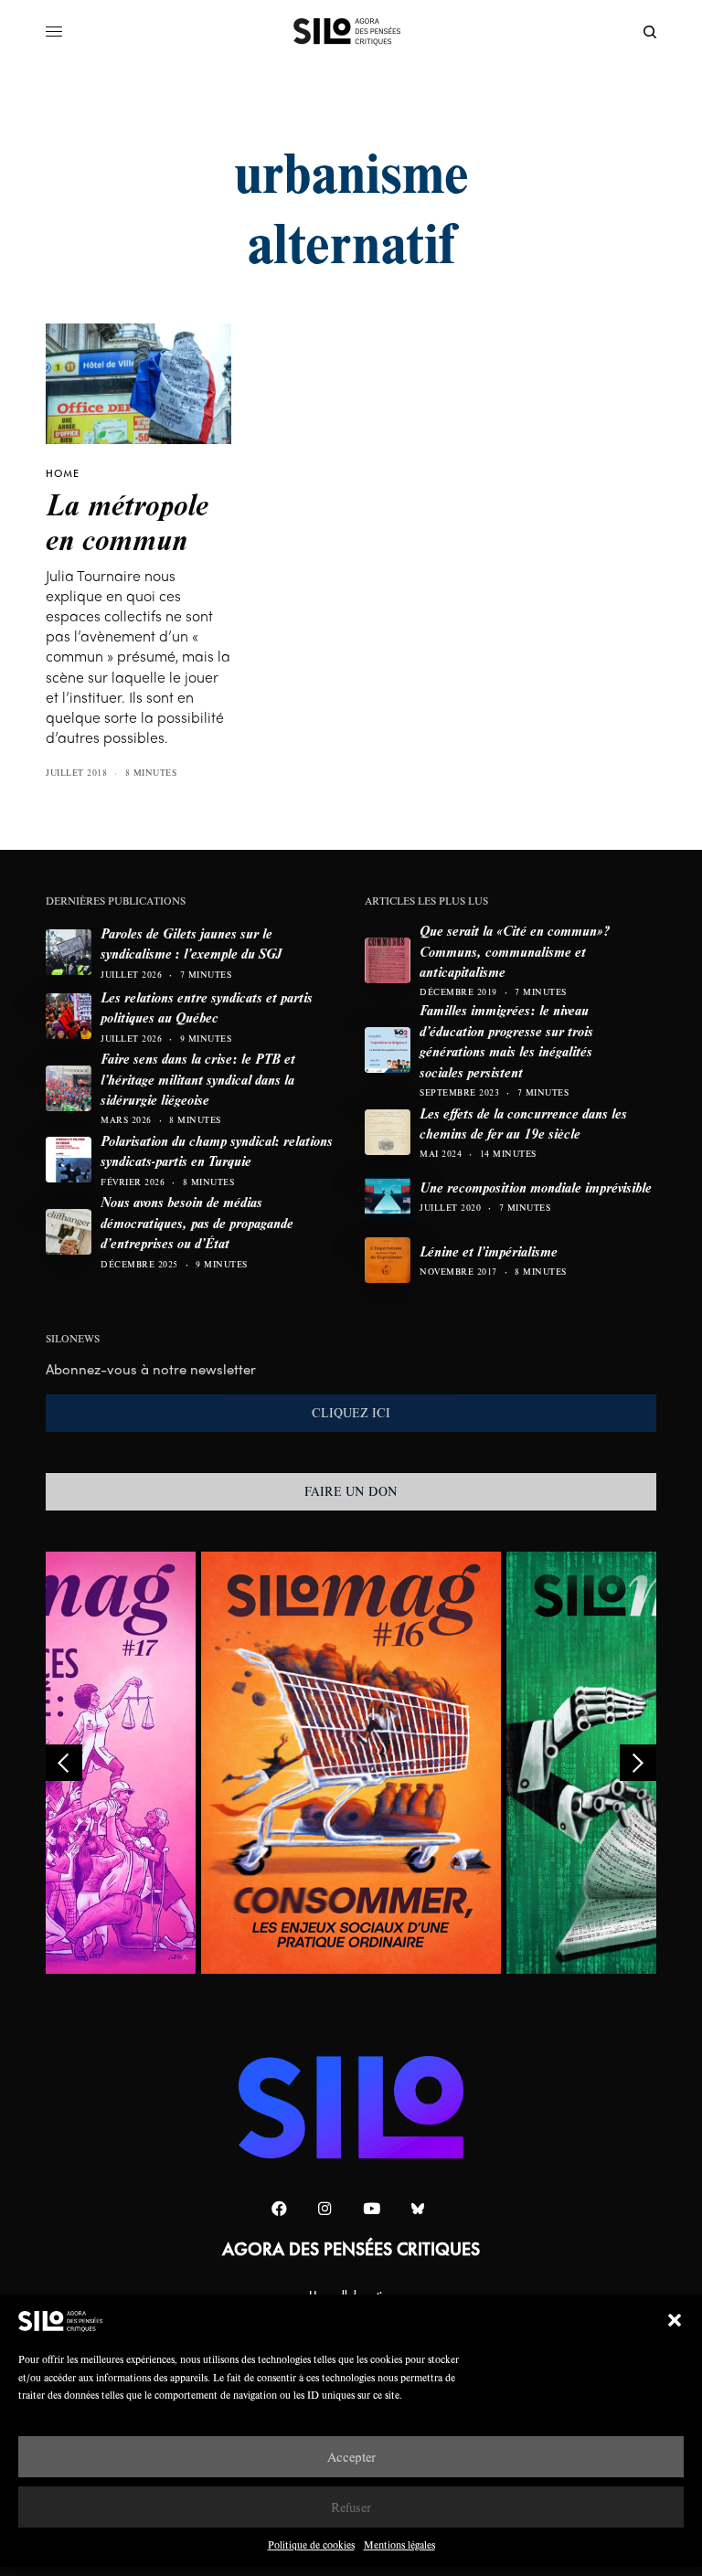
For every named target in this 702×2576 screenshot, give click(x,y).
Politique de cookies (311, 2544)
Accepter (351, 2457)
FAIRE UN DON (351, 1491)
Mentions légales (399, 2544)
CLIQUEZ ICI (351, 1413)
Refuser (351, 2507)
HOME (63, 473)
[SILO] (351, 32)
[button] (675, 2320)
